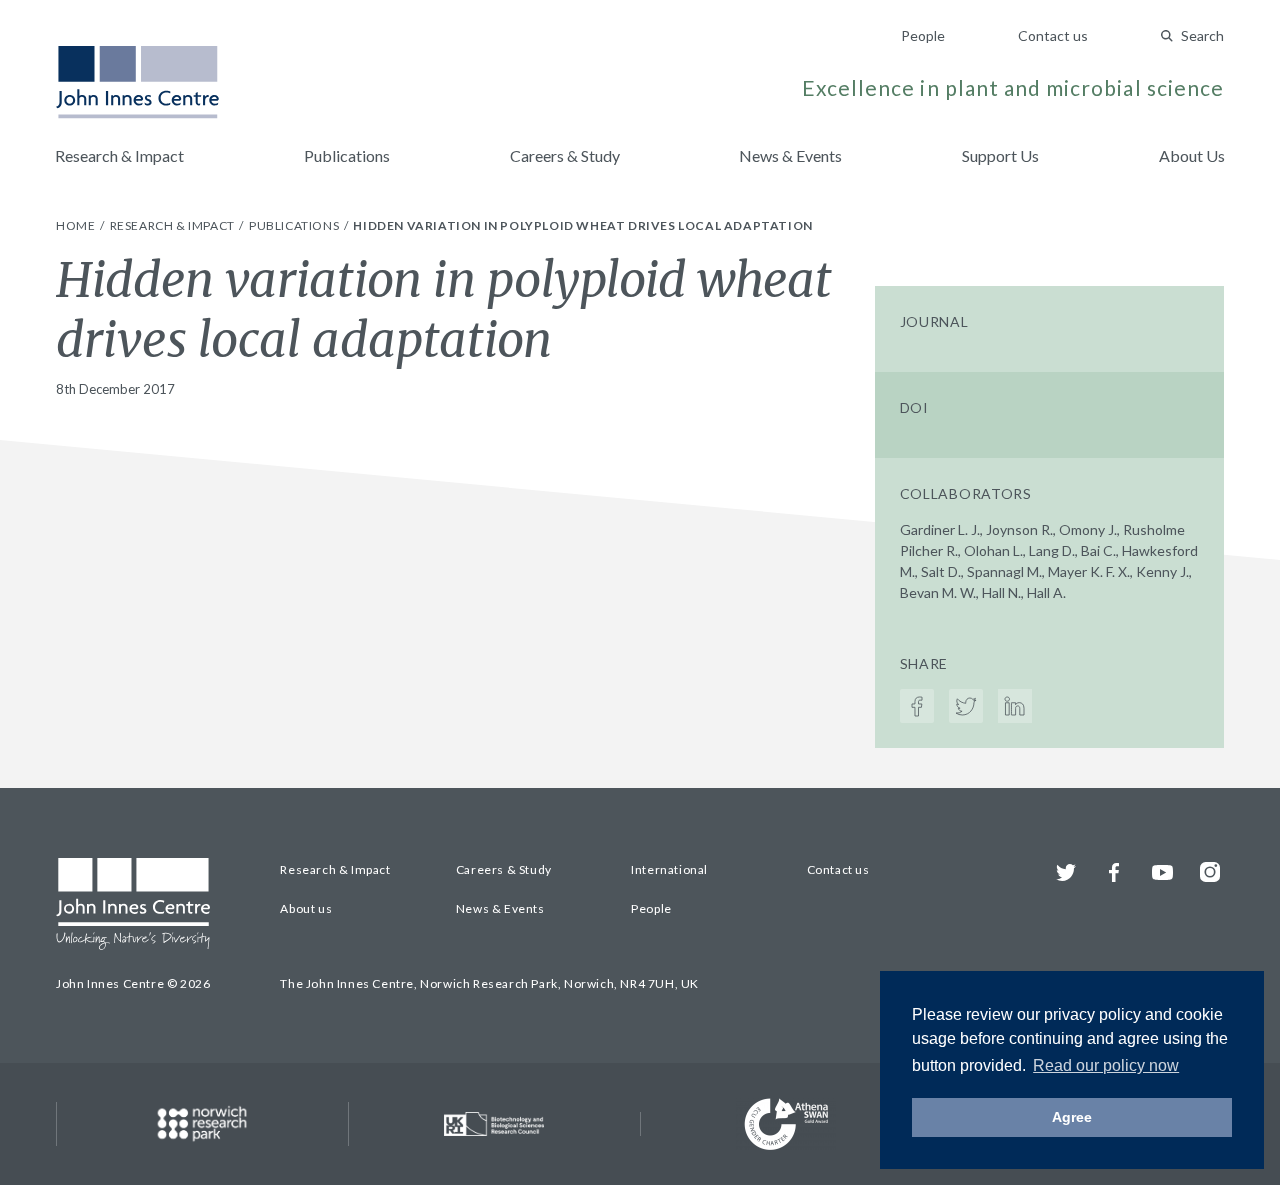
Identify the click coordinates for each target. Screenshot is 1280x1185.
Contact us (1053, 35)
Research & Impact (119, 155)
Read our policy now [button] (1106, 1065)
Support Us (1000, 155)
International (669, 869)
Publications (347, 155)
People (923, 35)
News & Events (790, 155)
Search (1202, 35)
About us (306, 908)
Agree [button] (1072, 1117)
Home (77, 225)
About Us (1192, 155)
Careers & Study (565, 155)
